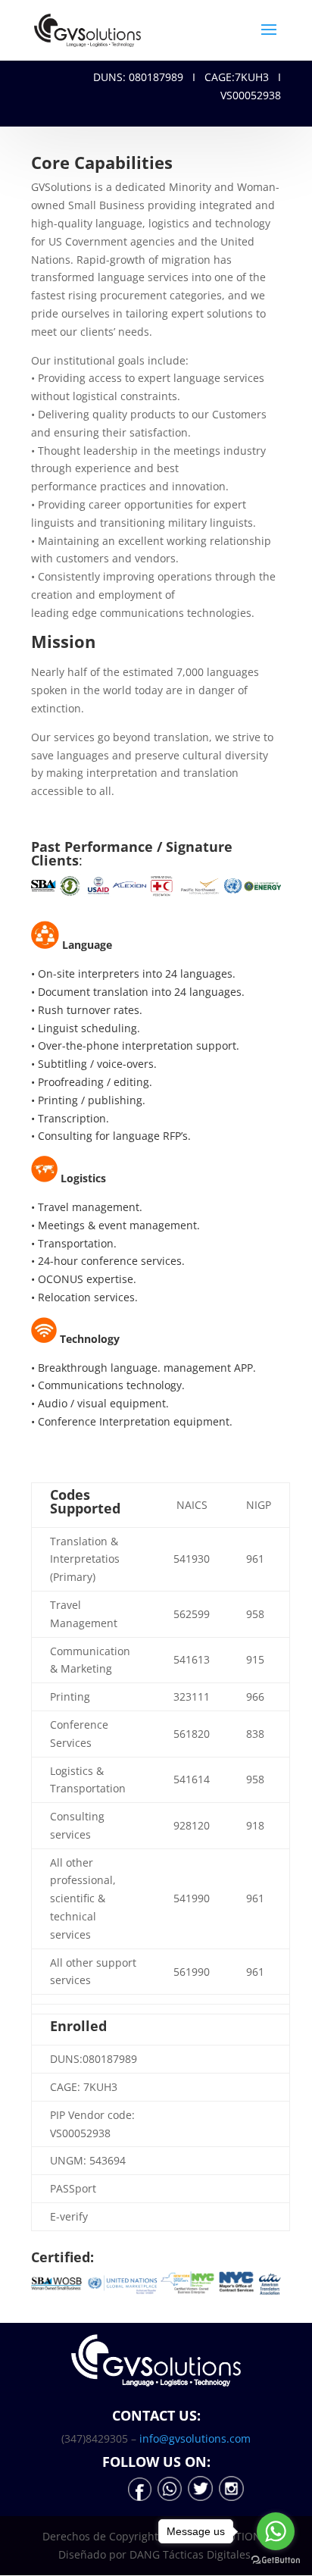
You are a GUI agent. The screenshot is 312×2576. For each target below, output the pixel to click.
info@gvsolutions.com (195, 2438)
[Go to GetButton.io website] (276, 2560)
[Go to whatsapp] (276, 2531)
